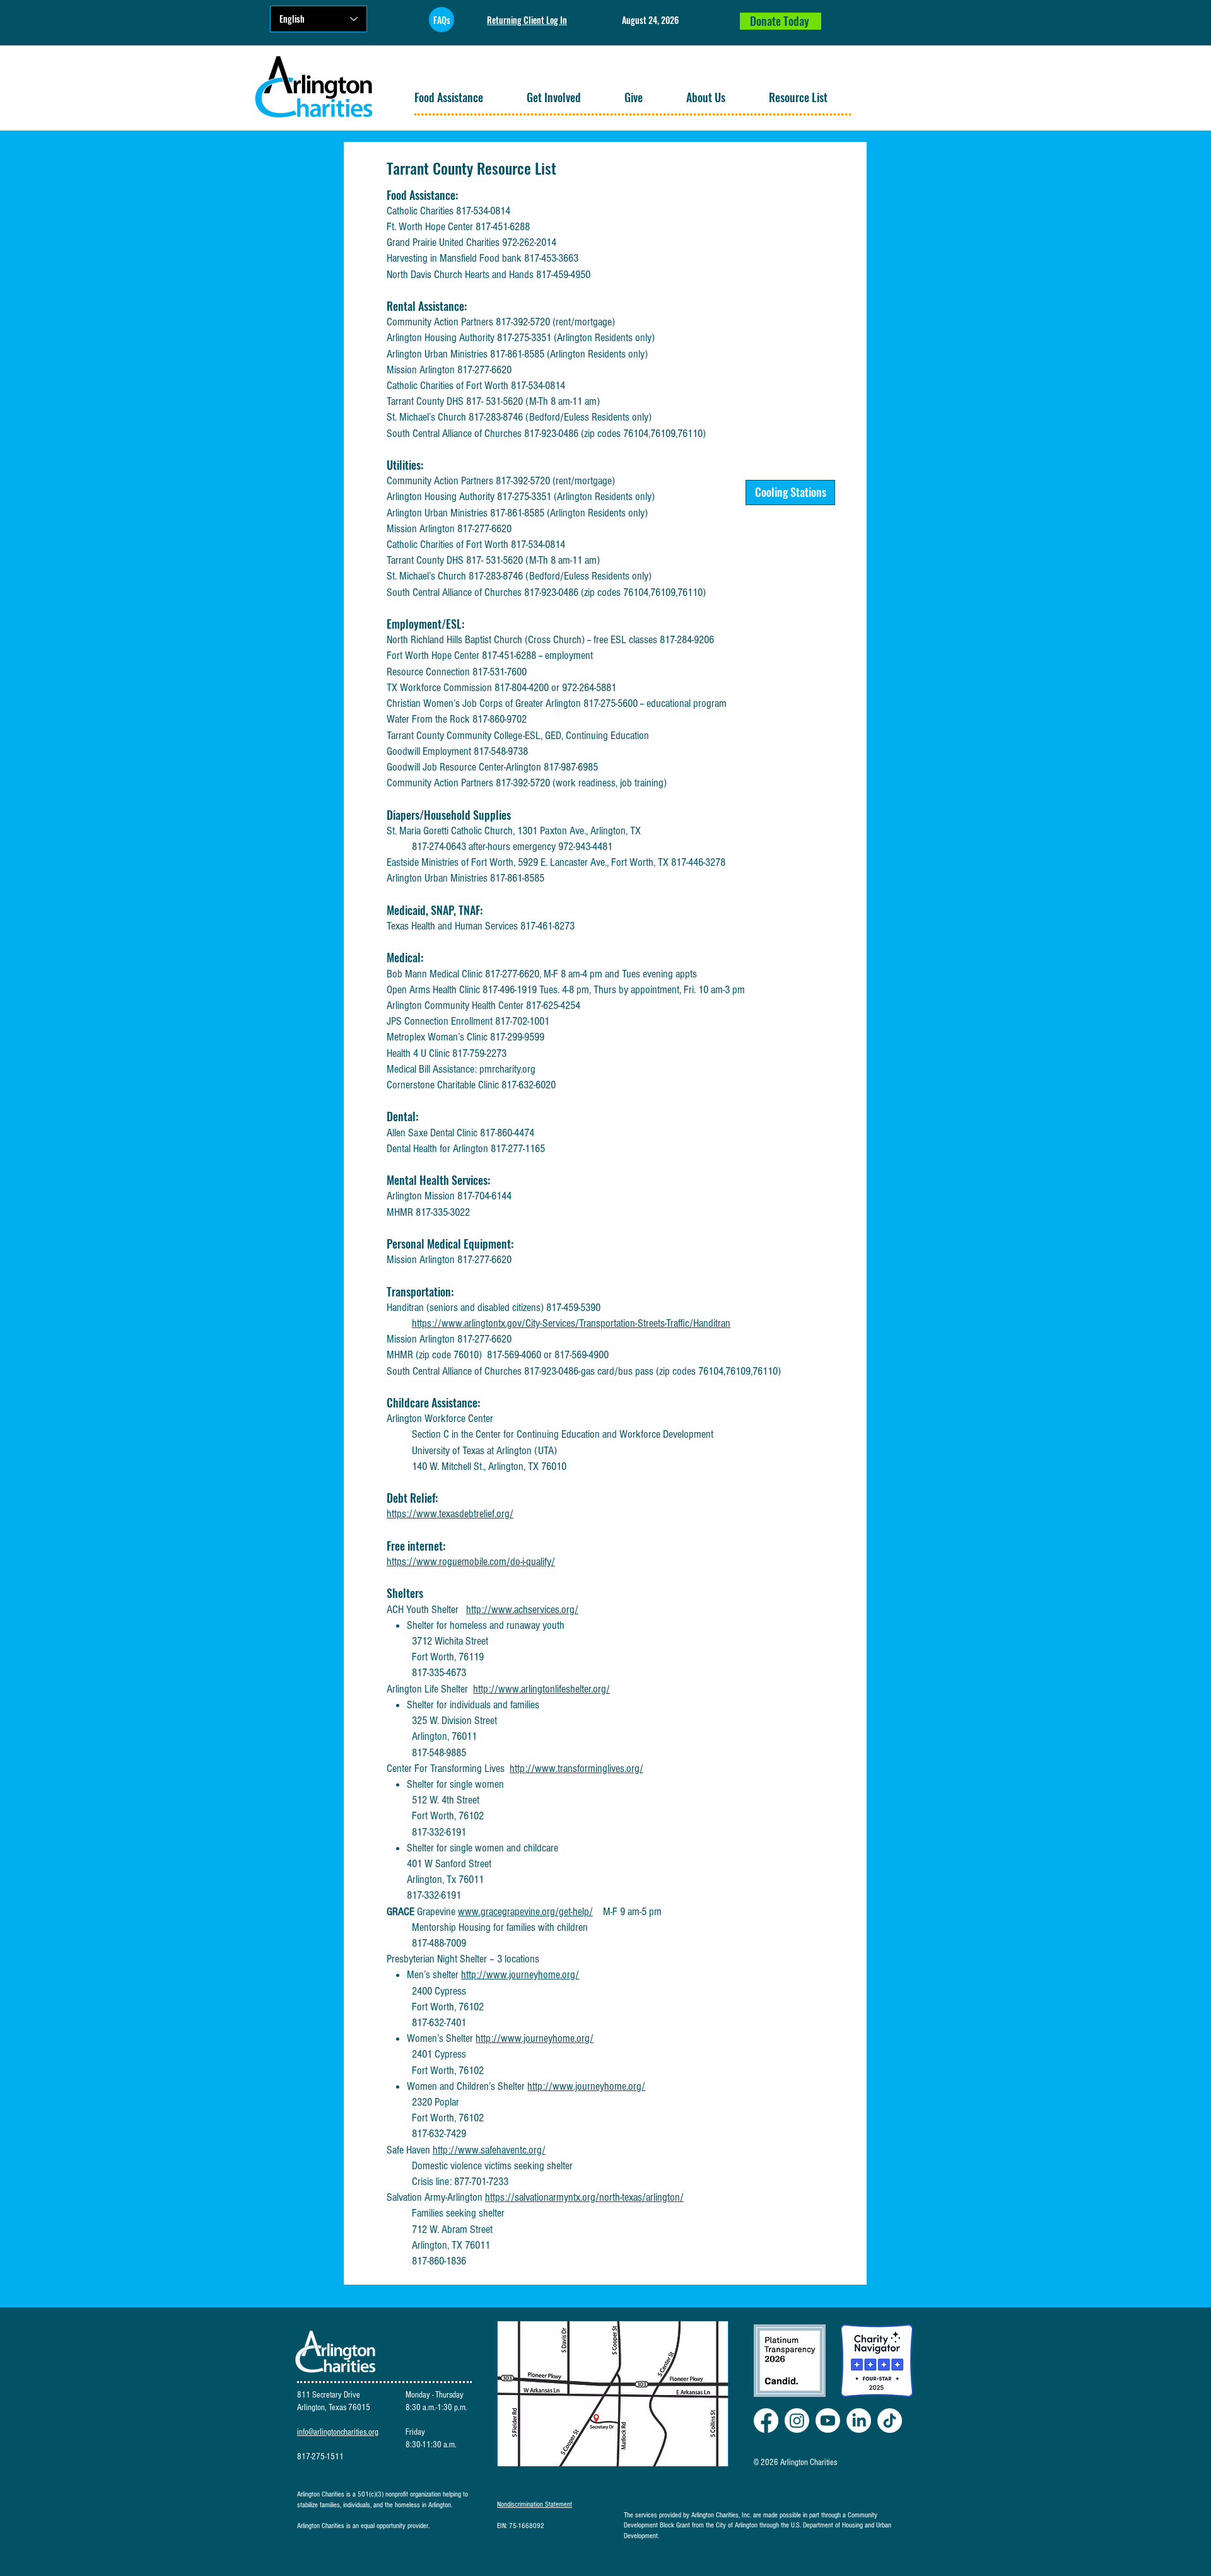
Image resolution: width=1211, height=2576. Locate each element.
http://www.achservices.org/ (522, 1610)
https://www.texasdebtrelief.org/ (450, 1514)
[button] (460, 97)
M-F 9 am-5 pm (627, 1912)
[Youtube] (828, 2421)
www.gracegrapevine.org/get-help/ (525, 1912)
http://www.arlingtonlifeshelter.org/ (541, 1689)
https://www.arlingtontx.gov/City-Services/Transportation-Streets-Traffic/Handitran (571, 1323)
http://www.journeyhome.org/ (520, 1975)
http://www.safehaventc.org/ (489, 2150)
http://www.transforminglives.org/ (576, 1769)
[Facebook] (766, 2421)
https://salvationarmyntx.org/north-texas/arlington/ (584, 2197)
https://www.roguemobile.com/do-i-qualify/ (471, 1562)
